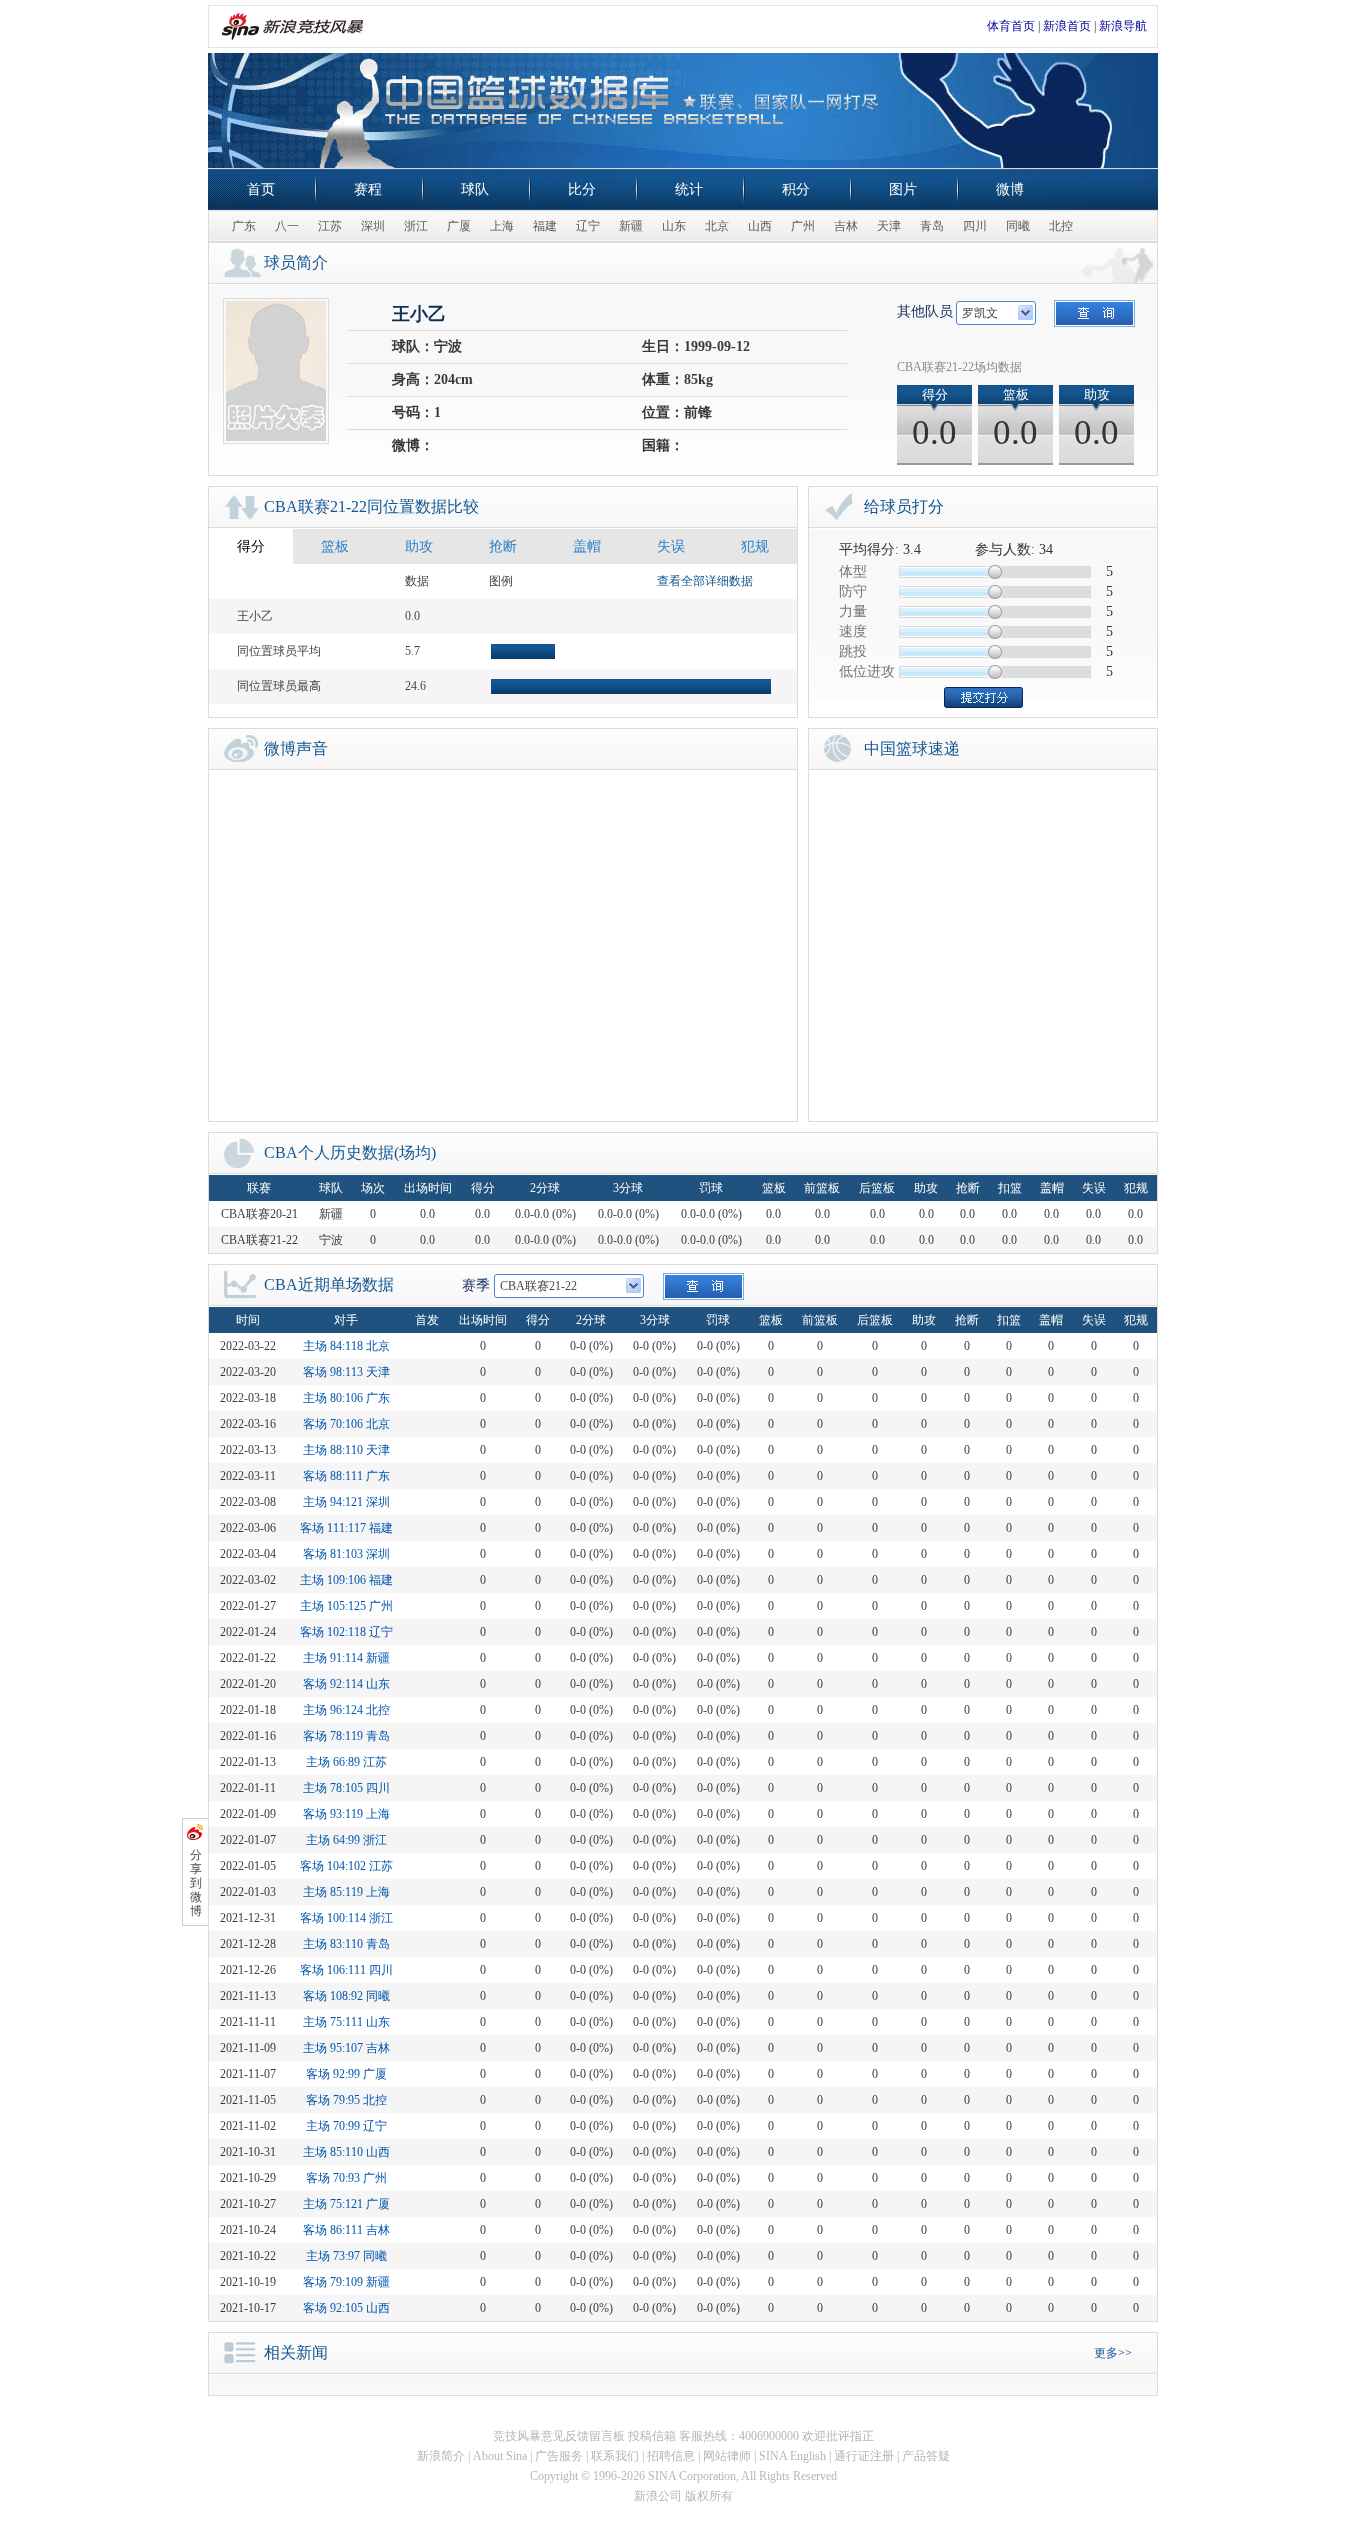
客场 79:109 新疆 (346, 2282)
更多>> (1113, 2353)
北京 (717, 226)
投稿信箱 (652, 2436)
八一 (287, 226)
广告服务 (559, 2456)
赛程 (368, 189)
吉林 (846, 226)
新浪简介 (441, 2456)
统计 (689, 189)
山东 (674, 226)
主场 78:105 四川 (346, 1788)
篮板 (335, 546)
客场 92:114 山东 (346, 1684)
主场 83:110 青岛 (346, 1944)
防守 (853, 591)
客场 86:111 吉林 (346, 2230)
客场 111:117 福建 (346, 1528)
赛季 (476, 1285)
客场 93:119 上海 (346, 1814)
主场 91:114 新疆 (346, 1658)
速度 (853, 631)
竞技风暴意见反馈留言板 (559, 2436)
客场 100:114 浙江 (346, 1918)
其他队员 (925, 311)
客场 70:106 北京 (346, 1424)
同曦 (1018, 226)
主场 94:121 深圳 (346, 1502)
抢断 (503, 546)
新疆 (631, 226)
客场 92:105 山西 (346, 2308)
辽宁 (588, 226)
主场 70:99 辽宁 (346, 2126)
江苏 (330, 226)
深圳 (373, 226)
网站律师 (727, 2456)
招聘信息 (671, 2456)
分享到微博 (196, 1883)
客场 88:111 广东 (346, 1476)
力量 (853, 611)
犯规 (755, 546)
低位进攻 (867, 671)
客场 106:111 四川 (346, 1970)
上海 (502, 226)
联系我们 (615, 2456)
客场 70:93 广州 (346, 2178)
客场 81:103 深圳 (346, 1554)
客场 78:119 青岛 (346, 1736)
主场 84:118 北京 (346, 1346)
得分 (251, 546)
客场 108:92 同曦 (346, 1996)
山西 (760, 226)
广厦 (459, 226)
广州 (803, 226)
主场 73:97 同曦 (346, 2256)
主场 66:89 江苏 (346, 1762)
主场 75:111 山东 (346, 2022)
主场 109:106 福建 (346, 1580)
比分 (582, 189)
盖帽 (587, 546)
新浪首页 (1067, 26)
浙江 (416, 226)
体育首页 (1011, 26)
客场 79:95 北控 (346, 2100)
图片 (903, 189)
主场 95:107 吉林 (346, 2048)
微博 (1010, 189)
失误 (671, 546)
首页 (261, 189)
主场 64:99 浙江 (346, 1840)
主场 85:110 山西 (346, 2152)
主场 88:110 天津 (346, 1450)
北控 (1061, 226)
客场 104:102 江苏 (346, 1866)
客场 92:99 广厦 (346, 2074)
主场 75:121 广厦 (346, 2204)
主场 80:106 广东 (346, 1398)
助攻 (419, 546)
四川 (975, 226)
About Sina (500, 2456)
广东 (244, 226)
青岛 (932, 226)
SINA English (792, 2456)
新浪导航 (1123, 26)
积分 (796, 189)
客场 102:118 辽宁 (346, 1632)
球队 (475, 189)
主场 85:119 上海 (346, 1892)
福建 (545, 226)
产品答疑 (926, 2456)
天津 (889, 226)
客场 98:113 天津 (346, 1372)
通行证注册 (864, 2456)
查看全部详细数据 (705, 581)
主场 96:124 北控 (346, 1710)
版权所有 (709, 2496)
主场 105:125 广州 (346, 1606)
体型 (853, 571)
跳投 (853, 651)
